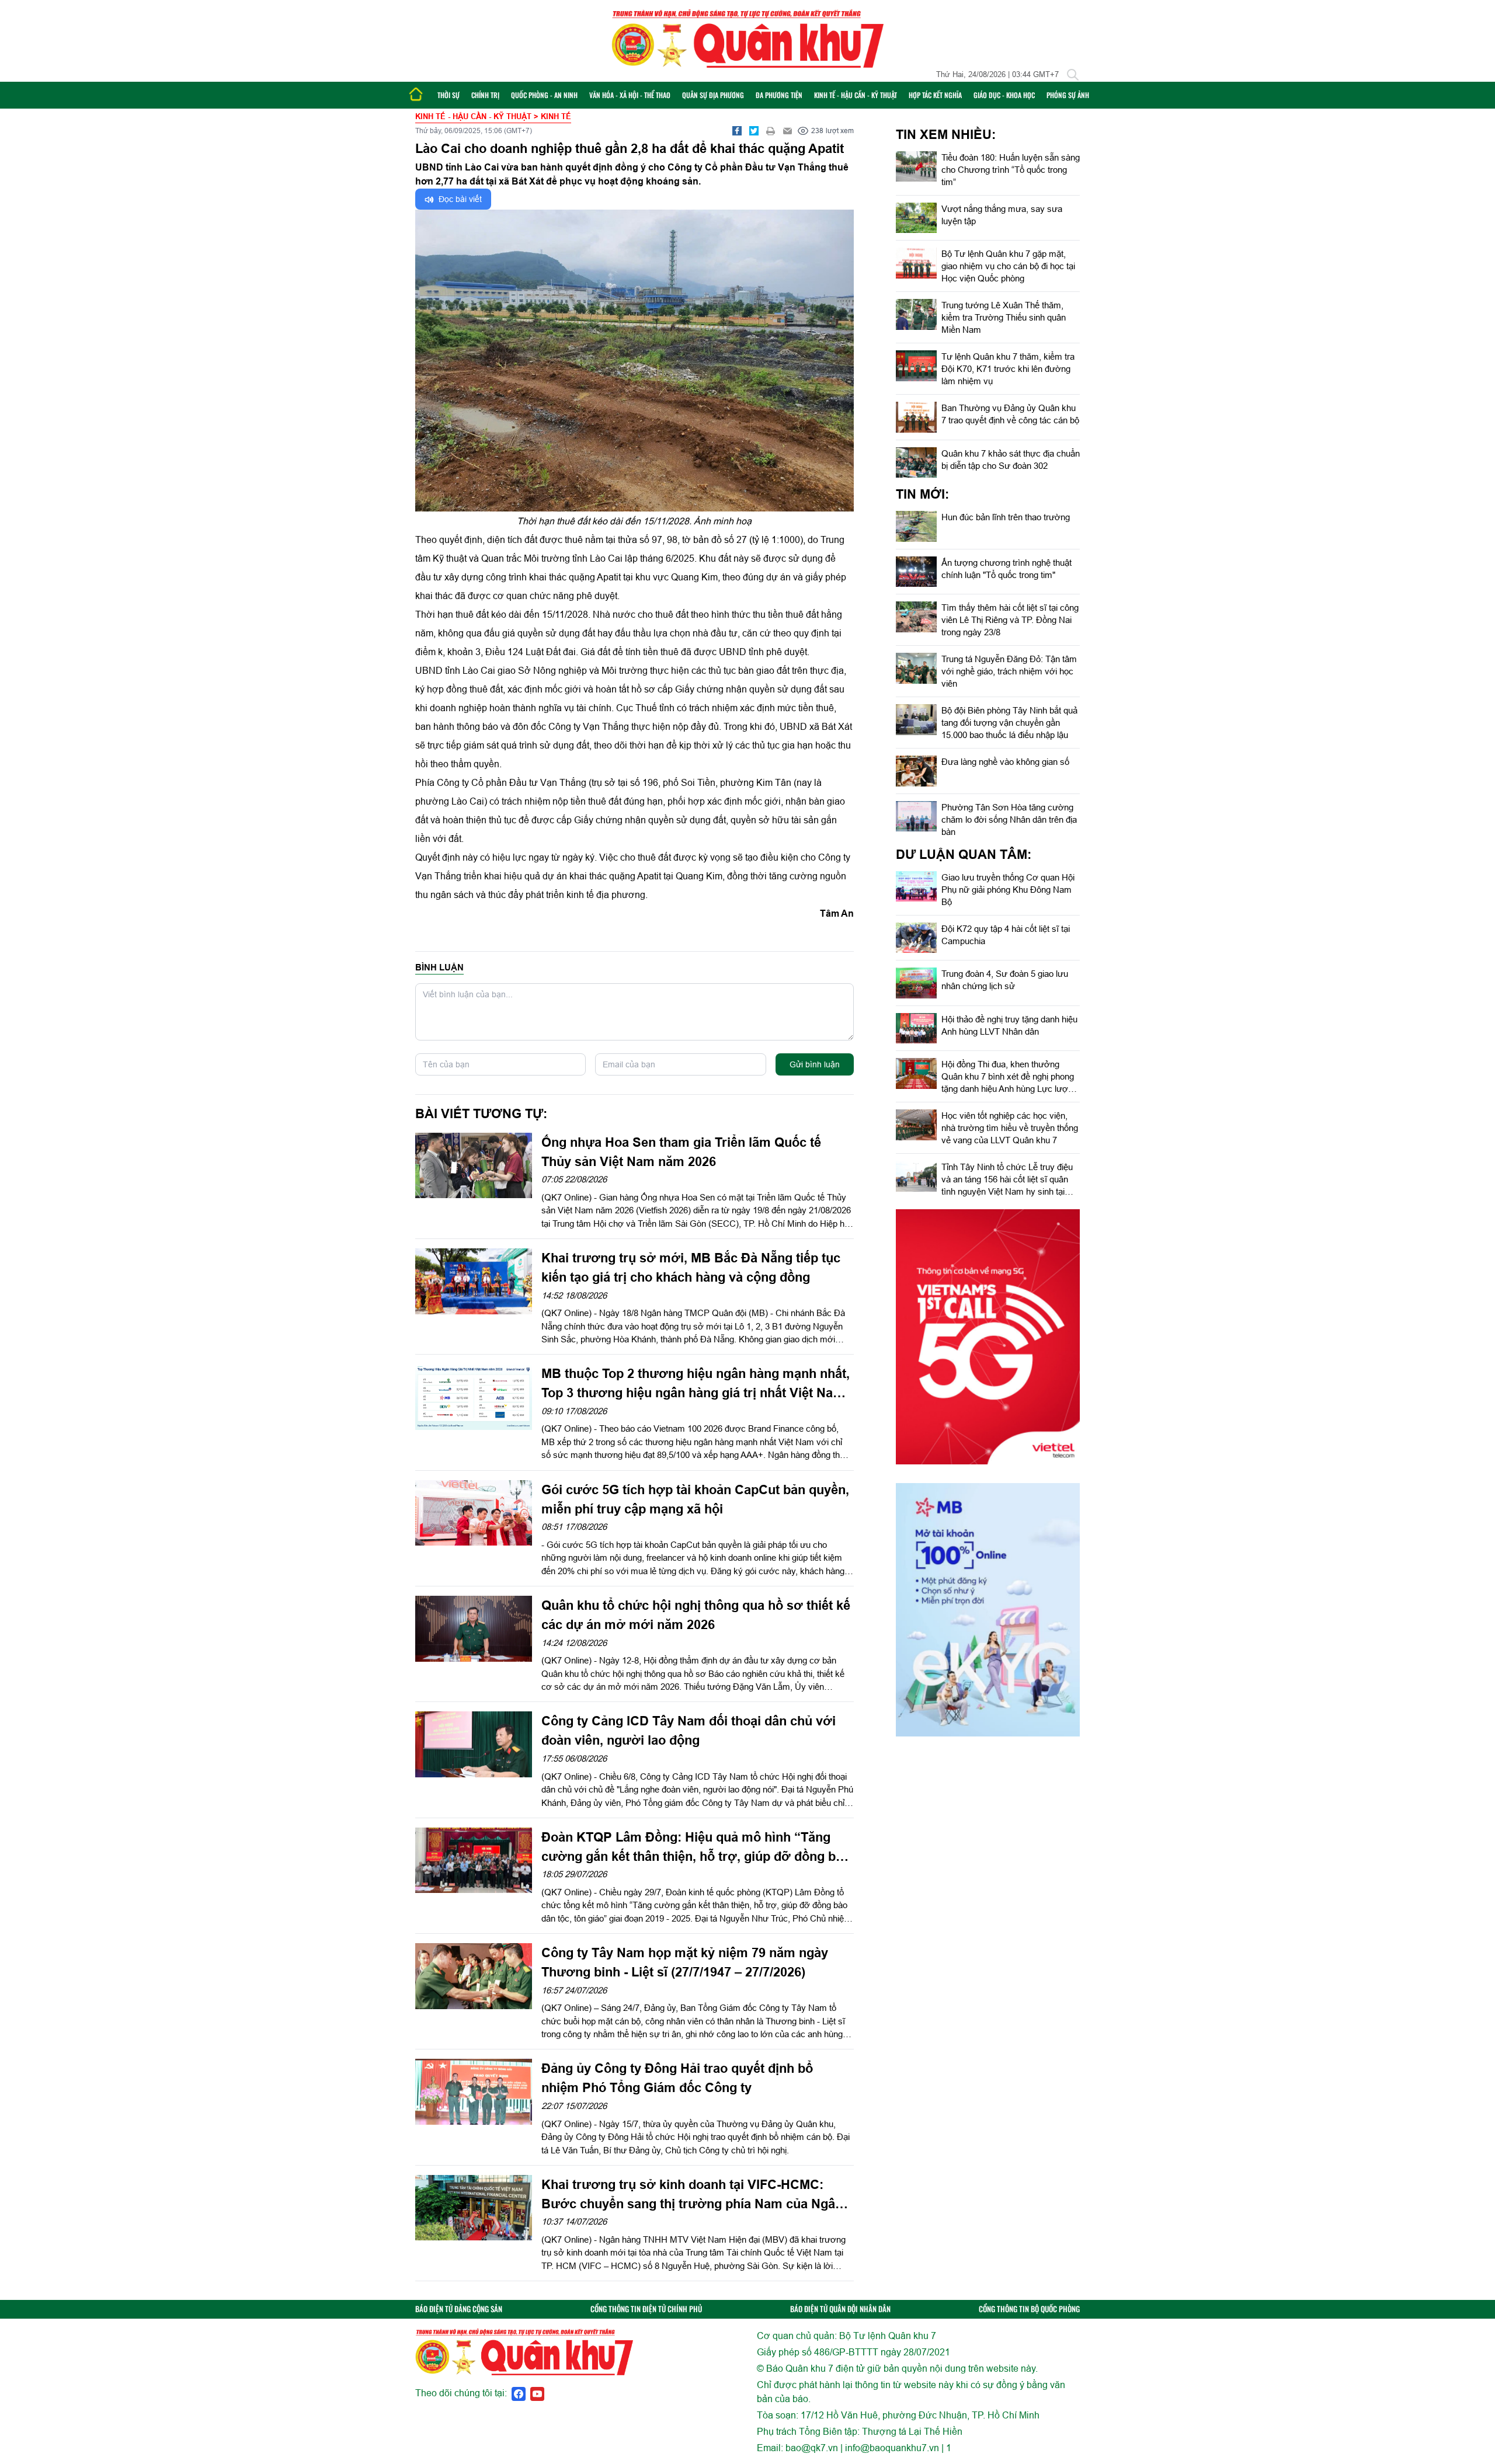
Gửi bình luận (815, 1064)
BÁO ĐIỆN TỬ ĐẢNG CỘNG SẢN (459, 2309)
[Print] (771, 131)
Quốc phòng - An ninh (544, 95)
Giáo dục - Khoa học (1004, 95)
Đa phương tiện (779, 95)
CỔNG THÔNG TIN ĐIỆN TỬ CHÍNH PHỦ (646, 2309)
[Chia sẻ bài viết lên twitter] (754, 131)
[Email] (788, 131)
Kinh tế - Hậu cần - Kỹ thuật (856, 95)
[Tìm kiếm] (1073, 75)
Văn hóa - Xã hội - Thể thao (630, 95)
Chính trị (485, 95)
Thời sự (448, 95)
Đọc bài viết (459, 199)
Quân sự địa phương (713, 95)
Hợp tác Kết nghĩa (935, 95)
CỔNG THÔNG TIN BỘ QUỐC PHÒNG (1029, 2309)
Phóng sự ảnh (1068, 95)
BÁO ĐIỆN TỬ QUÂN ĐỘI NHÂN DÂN (840, 2309)
